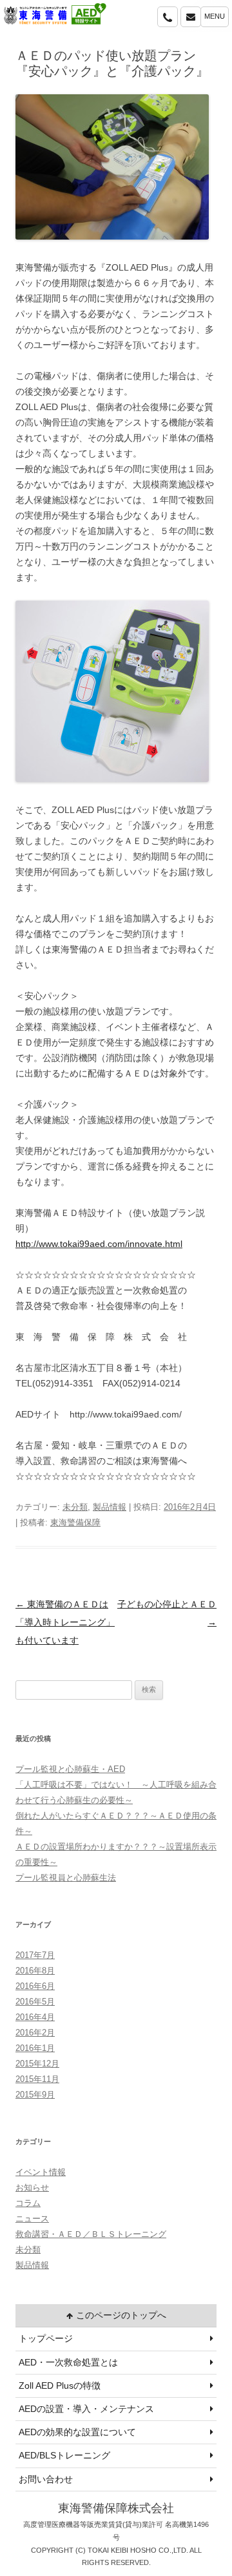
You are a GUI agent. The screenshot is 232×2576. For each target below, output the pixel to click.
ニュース (32, 2219)
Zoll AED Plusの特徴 (60, 2385)
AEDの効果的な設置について (77, 2432)
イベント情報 (41, 2172)
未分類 (75, 1507)
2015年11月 (37, 2079)
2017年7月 (35, 1955)
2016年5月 (35, 2002)
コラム (28, 2203)
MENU (215, 16)
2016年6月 (35, 1986)
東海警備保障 (75, 1522)
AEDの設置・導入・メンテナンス (86, 2409)
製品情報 (110, 1507)
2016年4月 (35, 2017)
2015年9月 (35, 2095)
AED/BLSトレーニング (64, 2455)
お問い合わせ (46, 2479)
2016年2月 (35, 2033)
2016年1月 (35, 2048)
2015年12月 (37, 2064)
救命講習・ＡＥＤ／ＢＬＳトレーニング (91, 2234)
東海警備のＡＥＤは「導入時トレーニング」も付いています (65, 1622)
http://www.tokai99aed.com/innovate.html (99, 1244)
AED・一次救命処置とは (68, 2362)
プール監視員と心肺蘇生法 (66, 1878)
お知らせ (32, 2188)
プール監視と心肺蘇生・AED (70, 1769)
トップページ (46, 2338)
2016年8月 (35, 1971)
